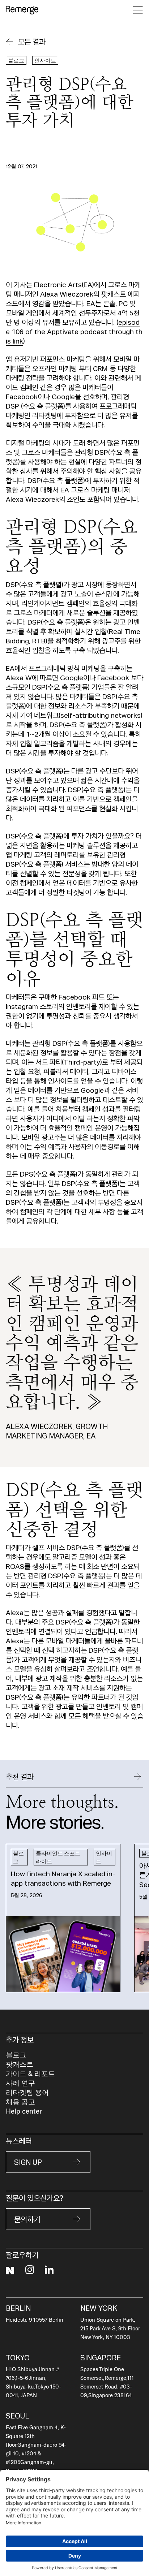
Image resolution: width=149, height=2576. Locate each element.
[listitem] (63, 1918)
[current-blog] (63, 1918)
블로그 (16, 2055)
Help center (24, 2111)
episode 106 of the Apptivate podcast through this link (74, 331)
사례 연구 (20, 2083)
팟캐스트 (20, 2064)
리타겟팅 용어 (27, 2092)
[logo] (22, 10)
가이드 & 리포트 (30, 2073)
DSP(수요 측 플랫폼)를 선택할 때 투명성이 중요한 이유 (47, 30)
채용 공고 (20, 2102)
